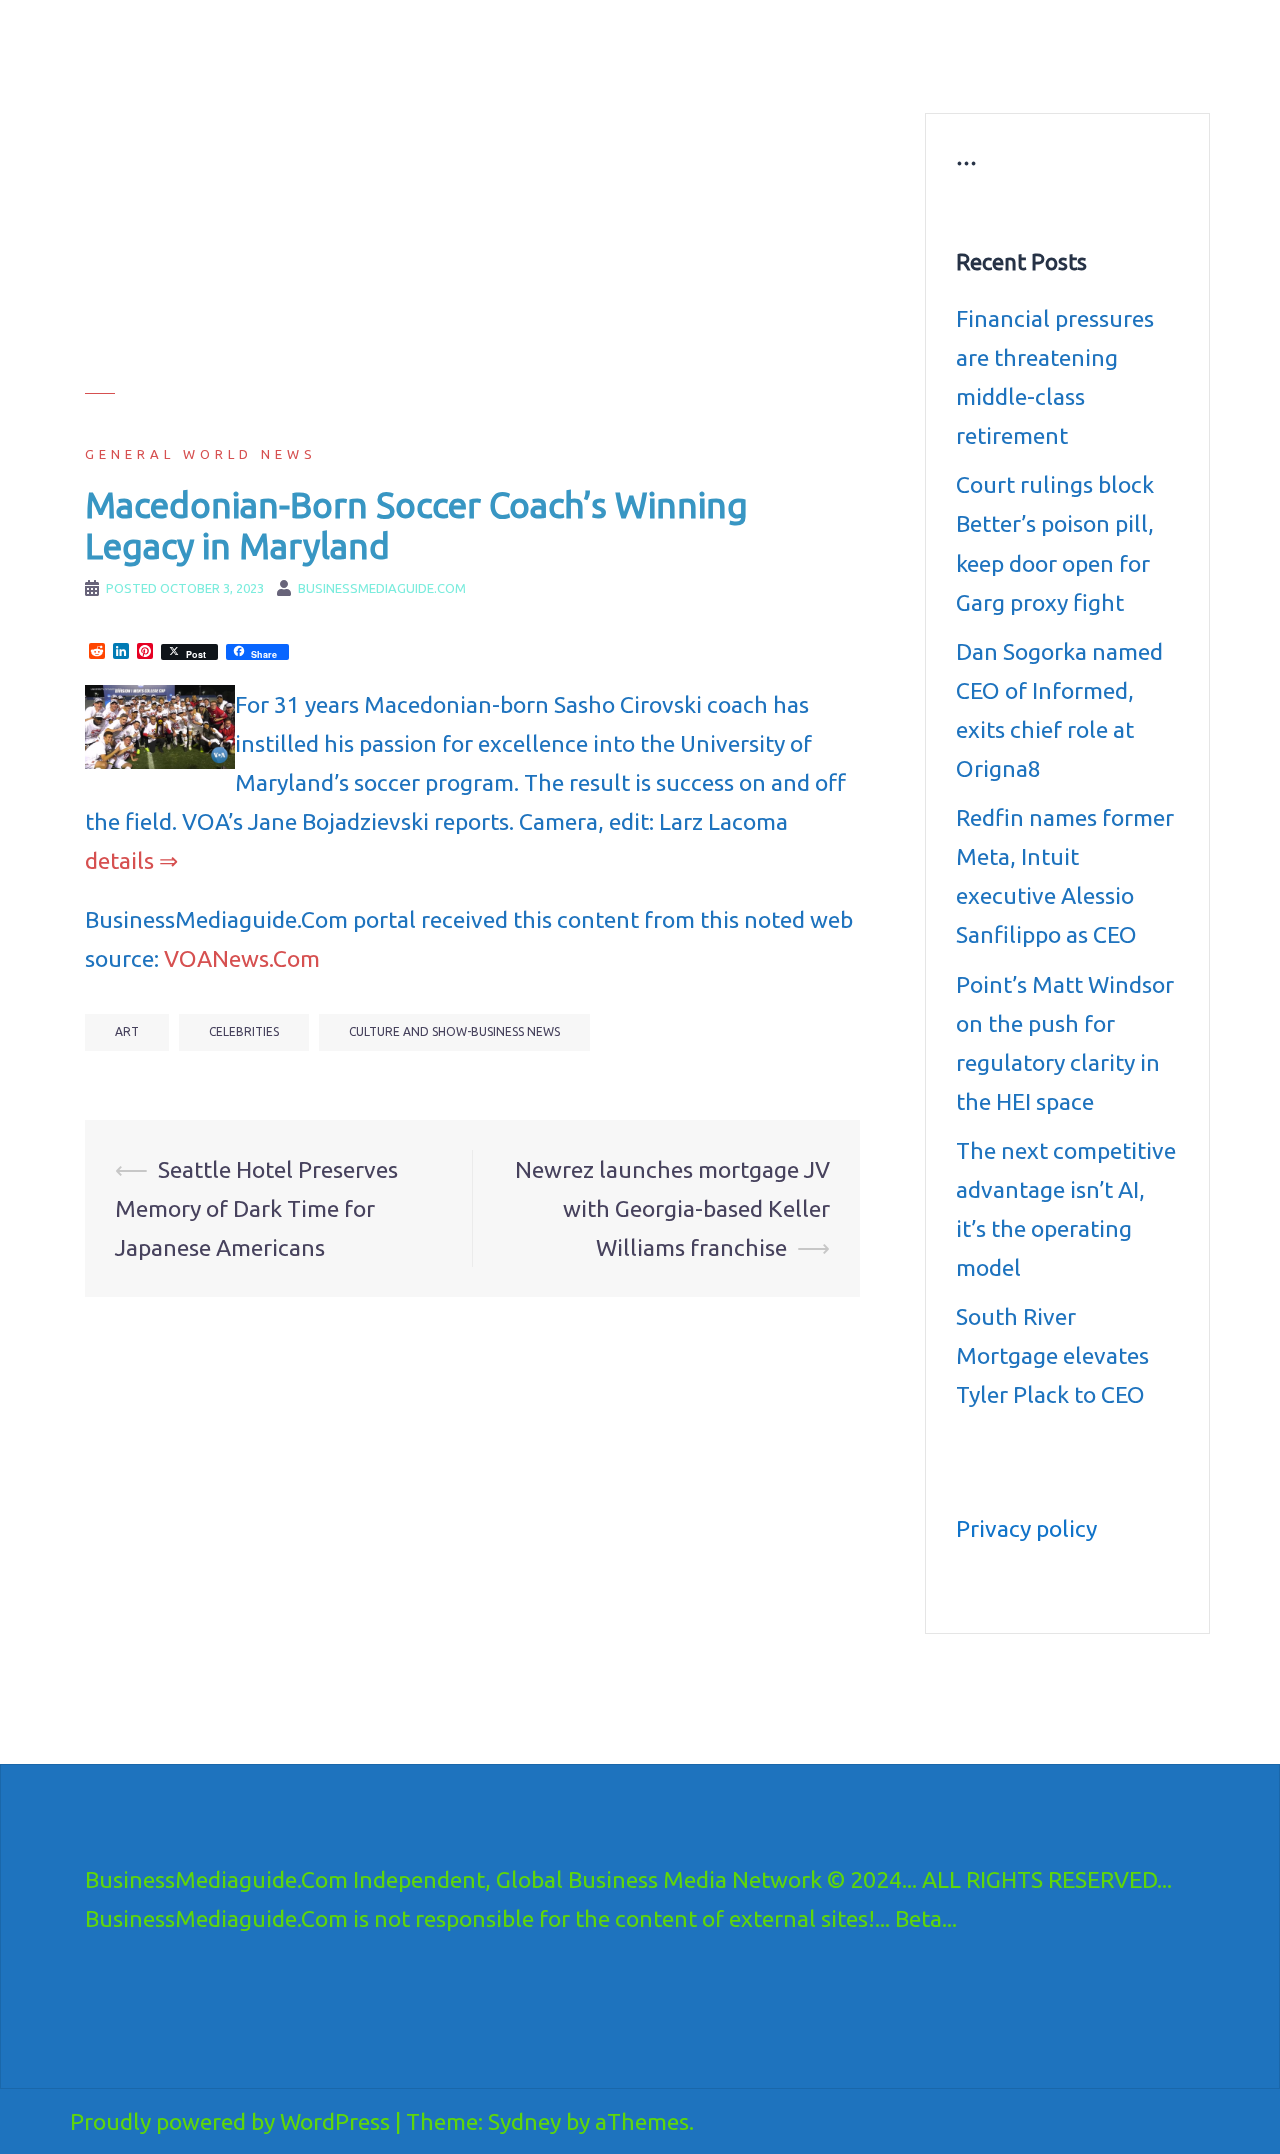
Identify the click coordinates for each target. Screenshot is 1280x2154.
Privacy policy (1026, 1528)
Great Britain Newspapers (746, 70)
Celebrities (244, 1031)
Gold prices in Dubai (1092, 46)
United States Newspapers (556, 70)
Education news (953, 46)
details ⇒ (131, 860)
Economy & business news (557, 46)
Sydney (524, 2121)
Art (127, 1031)
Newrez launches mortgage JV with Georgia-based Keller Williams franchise (672, 1208)
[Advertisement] (472, 253)
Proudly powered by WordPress (230, 2121)
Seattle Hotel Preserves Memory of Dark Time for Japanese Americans (256, 1208)
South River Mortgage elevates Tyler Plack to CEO (1052, 1355)
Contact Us (887, 70)
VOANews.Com (242, 958)
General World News (201, 454)
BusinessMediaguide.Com (268, 40)
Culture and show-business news (772, 46)
